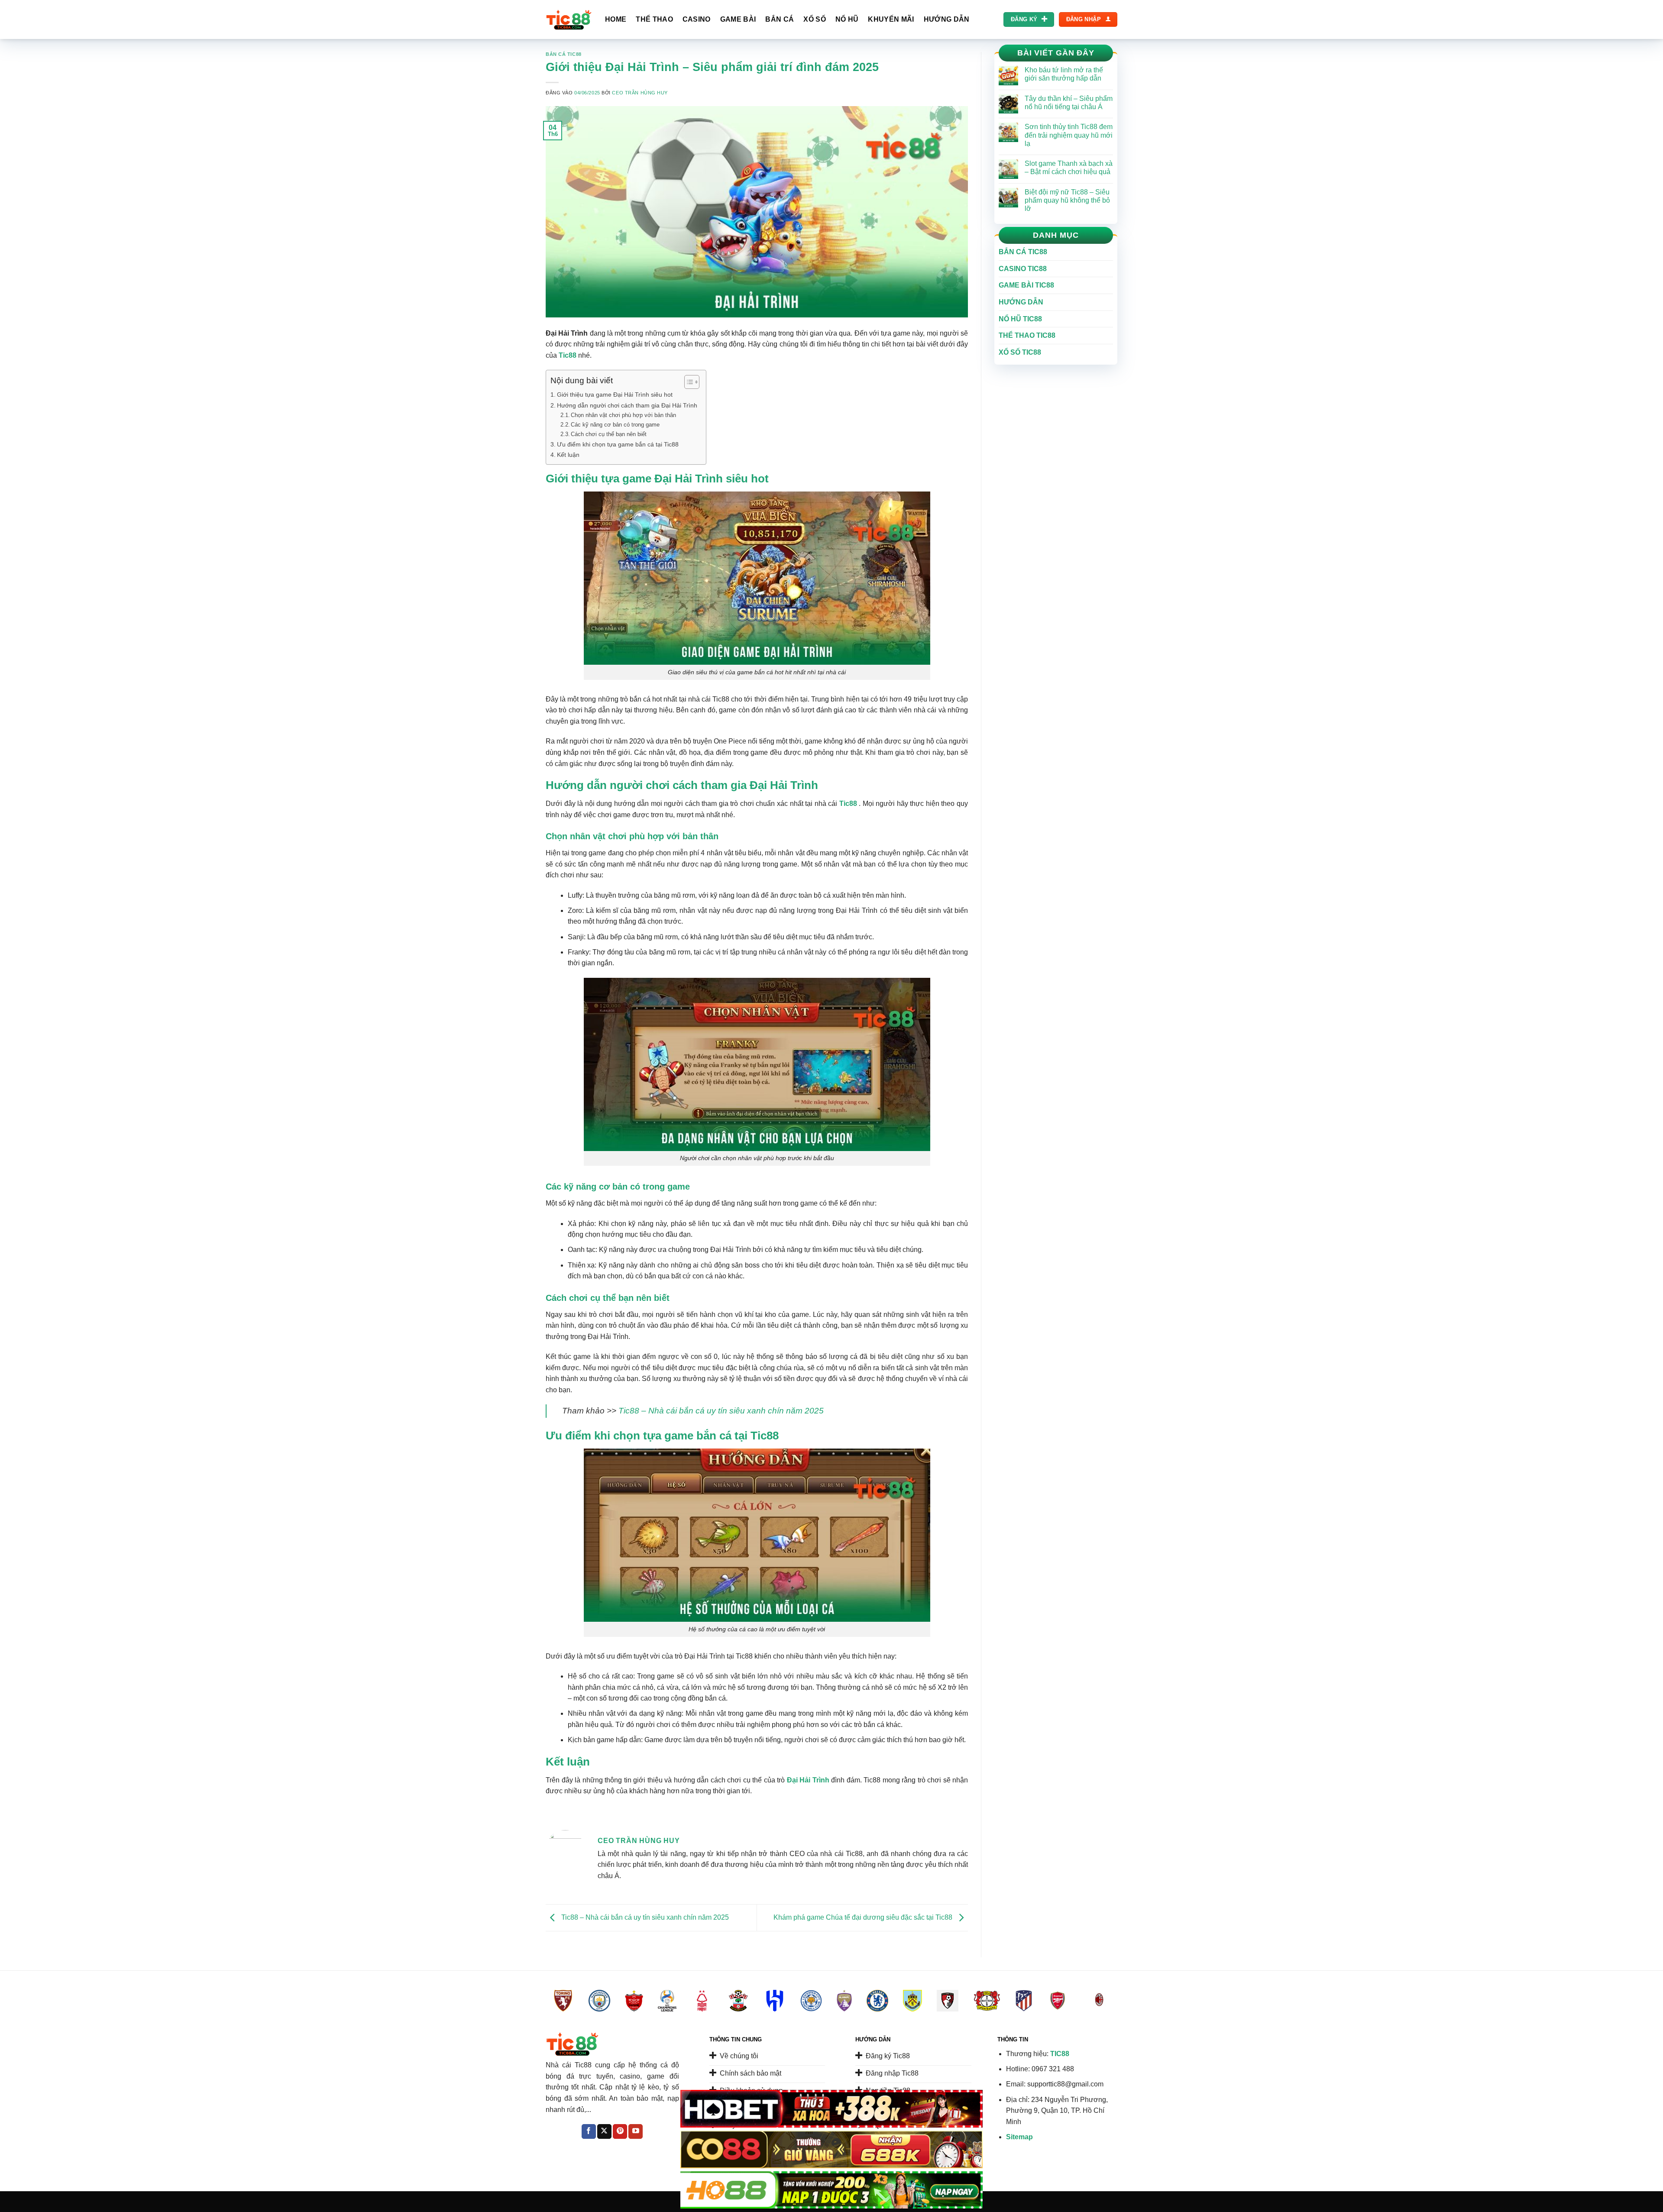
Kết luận (568, 455)
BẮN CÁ (780, 19)
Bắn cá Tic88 (564, 54)
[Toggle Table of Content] (688, 382)
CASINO (697, 19)
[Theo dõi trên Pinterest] (620, 2131)
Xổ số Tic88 (1020, 352)
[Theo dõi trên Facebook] (589, 2131)
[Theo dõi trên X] (604, 2131)
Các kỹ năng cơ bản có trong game (615, 425)
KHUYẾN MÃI (891, 19)
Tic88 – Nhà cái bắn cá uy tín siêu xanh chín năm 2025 (721, 1411)
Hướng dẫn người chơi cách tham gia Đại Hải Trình (627, 405)
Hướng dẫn (1021, 302)
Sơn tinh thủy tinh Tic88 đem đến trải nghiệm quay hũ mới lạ (1069, 135)
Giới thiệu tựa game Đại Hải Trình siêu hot (615, 395)
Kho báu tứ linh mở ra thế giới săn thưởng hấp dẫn (1064, 74)
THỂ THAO (654, 19)
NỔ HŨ (847, 19)
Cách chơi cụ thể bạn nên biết (609, 434)
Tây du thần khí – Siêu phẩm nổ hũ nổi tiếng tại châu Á (1069, 103)
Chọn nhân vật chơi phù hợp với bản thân (623, 415)
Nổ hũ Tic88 (1020, 319)
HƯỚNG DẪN (947, 19)
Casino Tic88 (1023, 269)
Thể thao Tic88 (1027, 335)
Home (616, 19)
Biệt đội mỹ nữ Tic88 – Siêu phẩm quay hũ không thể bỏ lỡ (1067, 200)
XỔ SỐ (815, 19)
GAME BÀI (738, 19)
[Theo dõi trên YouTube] (636, 2131)
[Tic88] (569, 20)
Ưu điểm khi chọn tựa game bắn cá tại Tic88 (618, 444)
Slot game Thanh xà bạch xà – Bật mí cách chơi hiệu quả (1069, 168)
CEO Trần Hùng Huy (640, 93)
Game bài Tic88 (1026, 285)
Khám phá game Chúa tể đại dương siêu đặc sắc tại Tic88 (864, 1917)
